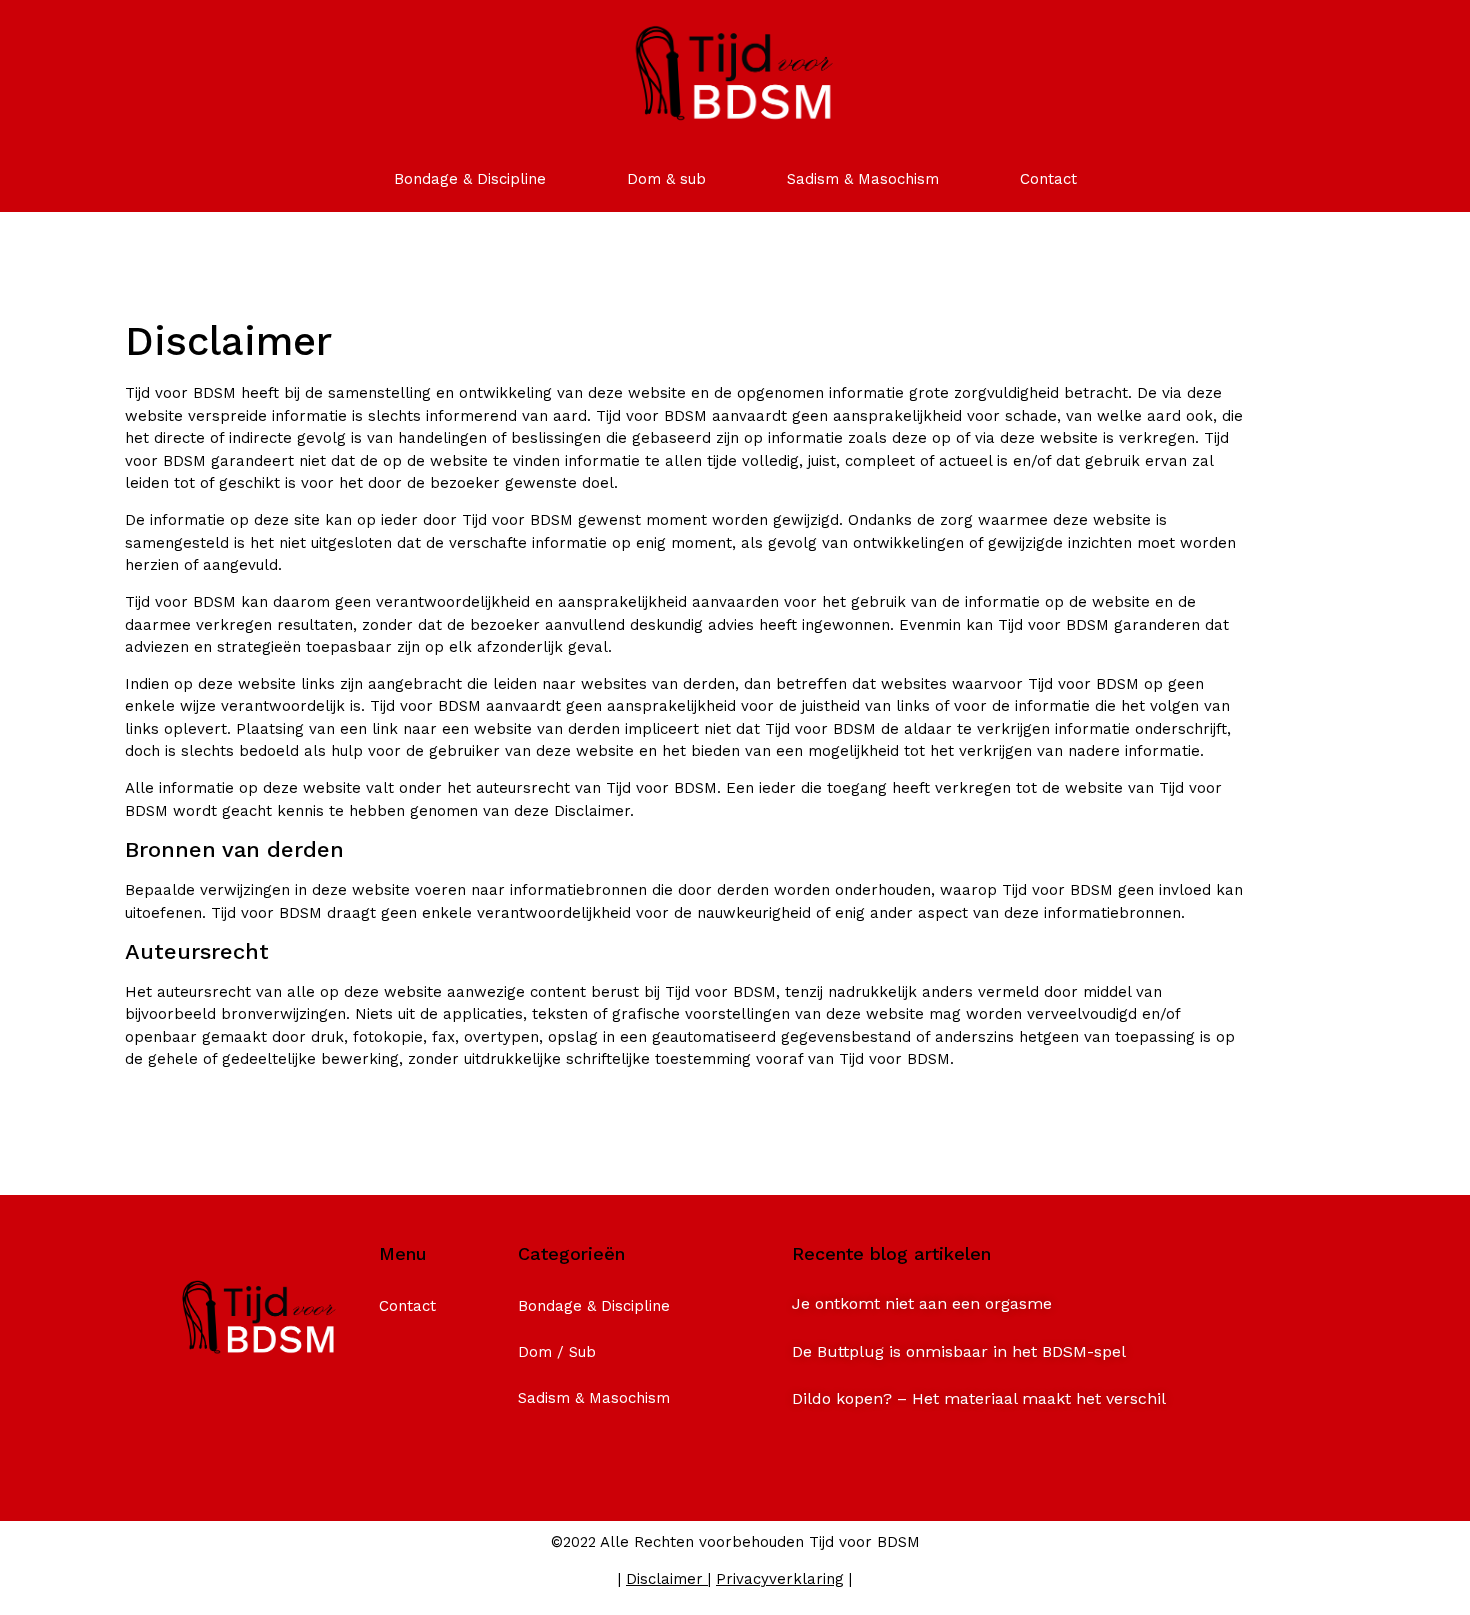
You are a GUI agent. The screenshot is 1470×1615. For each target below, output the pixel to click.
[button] (922, 1304)
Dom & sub (666, 179)
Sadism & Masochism (863, 179)
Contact (1048, 179)
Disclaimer (664, 1579)
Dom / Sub (557, 1352)
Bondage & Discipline (470, 179)
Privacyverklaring (780, 1579)
